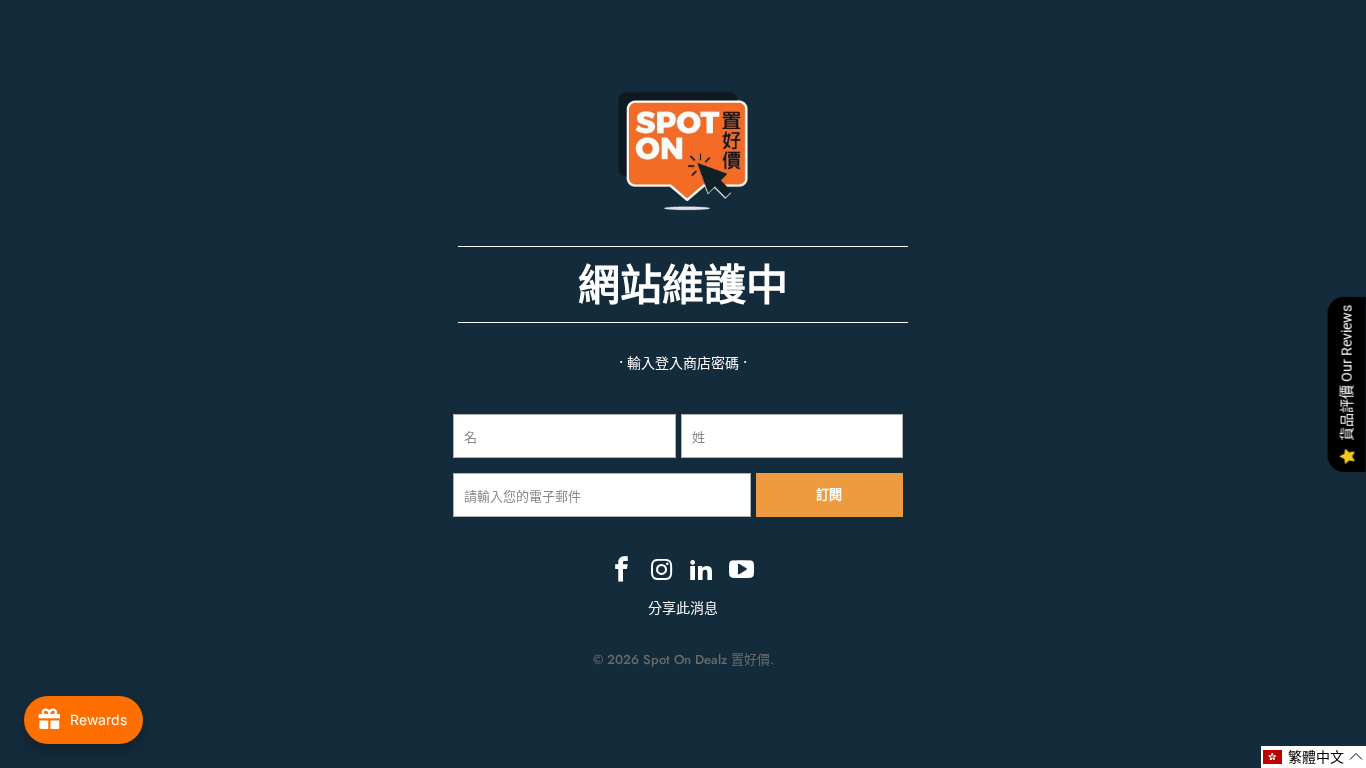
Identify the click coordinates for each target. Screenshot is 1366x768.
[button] (1313, 757)
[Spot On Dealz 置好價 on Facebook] (623, 571)
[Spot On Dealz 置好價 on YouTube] (742, 571)
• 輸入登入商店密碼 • (683, 363)
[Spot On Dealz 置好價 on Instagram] (662, 571)
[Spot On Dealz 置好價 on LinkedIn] (702, 571)
